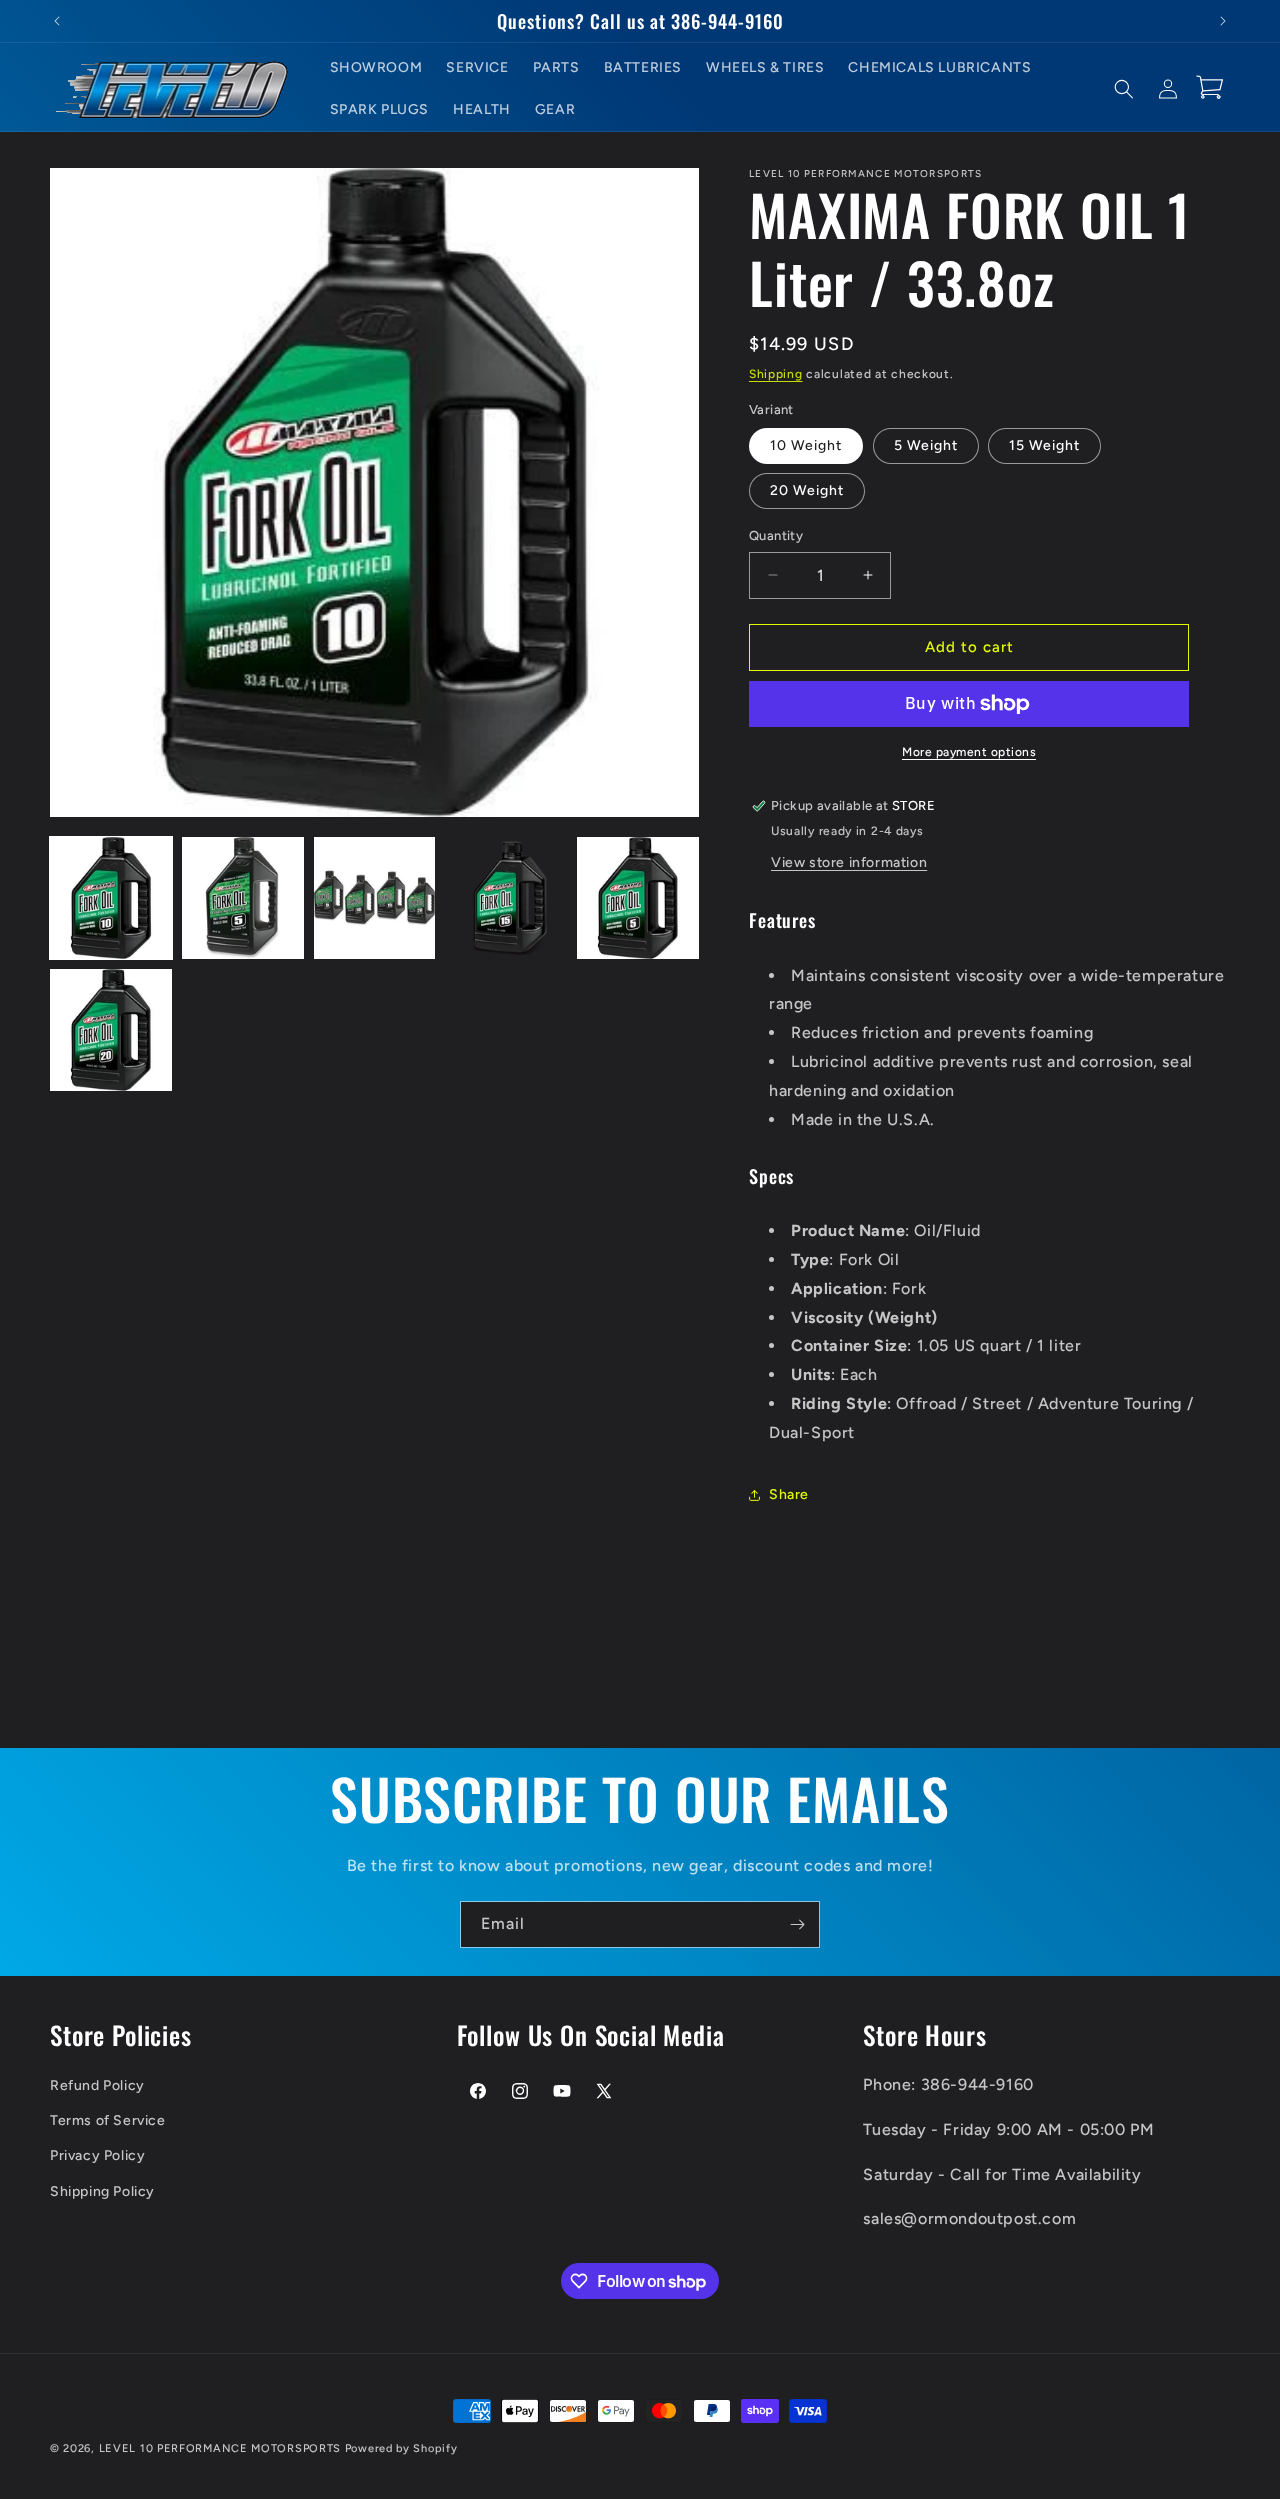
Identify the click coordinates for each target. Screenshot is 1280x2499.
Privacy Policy (97, 2155)
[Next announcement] (1223, 21)
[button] (1124, 89)
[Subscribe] (797, 1924)
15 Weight (1044, 445)
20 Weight (807, 490)
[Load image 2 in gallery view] (243, 898)
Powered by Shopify (401, 2448)
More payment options (969, 752)
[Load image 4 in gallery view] (506, 898)
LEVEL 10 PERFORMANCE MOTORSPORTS (220, 2448)
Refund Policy (97, 2084)
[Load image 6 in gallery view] (111, 1030)
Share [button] (789, 1494)
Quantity (776, 535)
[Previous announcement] (57, 21)
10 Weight (806, 445)
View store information (849, 862)
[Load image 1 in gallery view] (111, 898)
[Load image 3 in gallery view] (375, 898)
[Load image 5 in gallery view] (638, 898)
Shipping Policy (102, 2190)
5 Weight (926, 445)
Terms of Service (108, 2119)
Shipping (776, 374)
